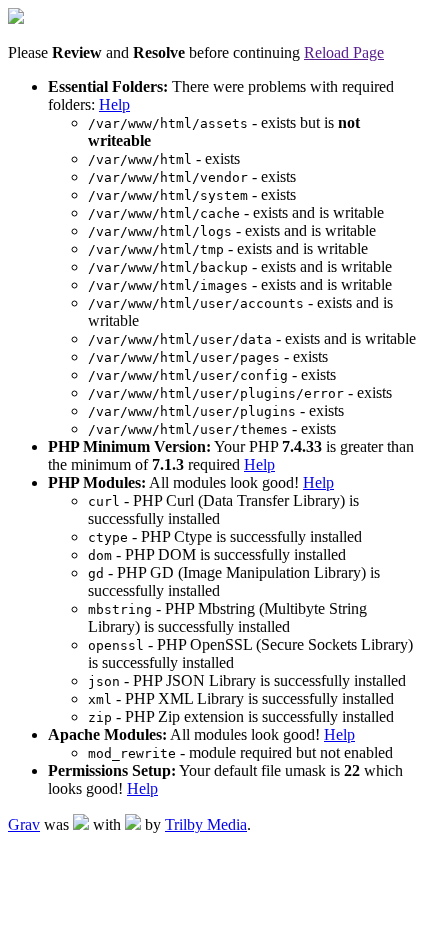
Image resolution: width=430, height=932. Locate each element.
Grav (24, 824)
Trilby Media (206, 824)
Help (114, 104)
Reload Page (344, 52)
